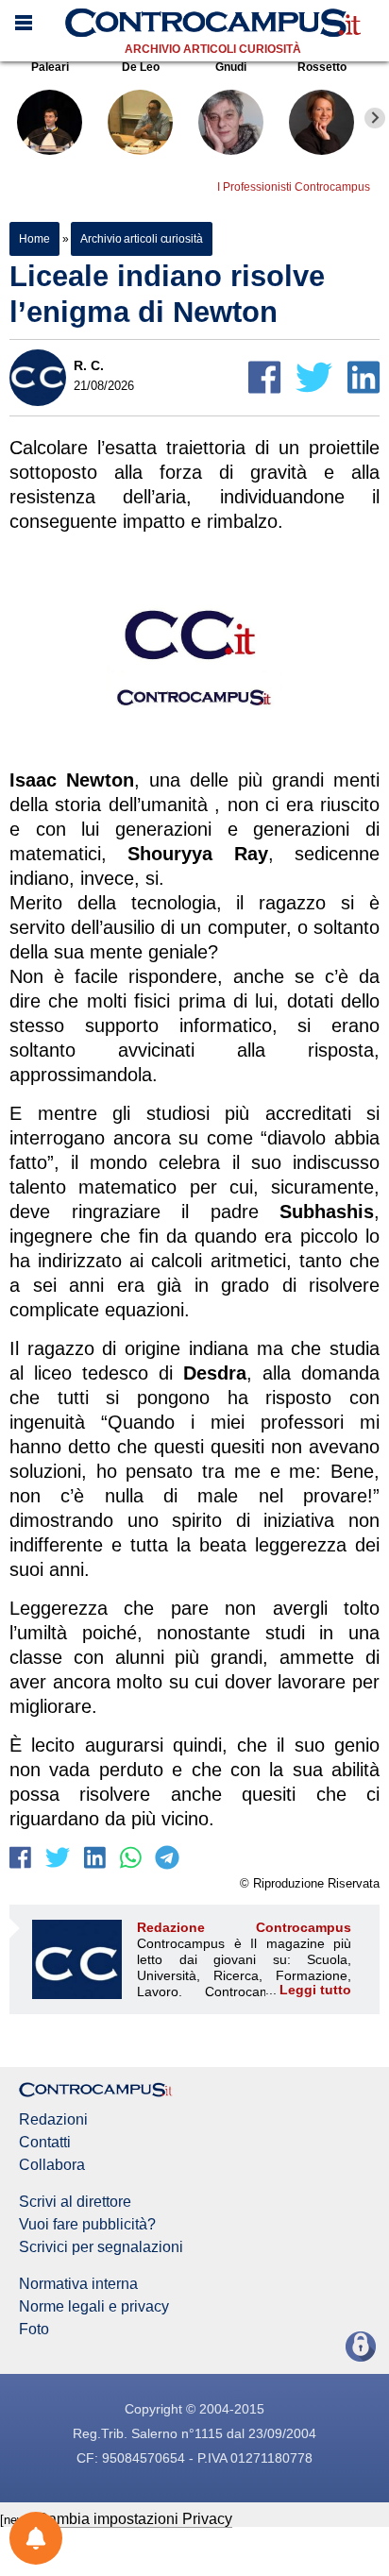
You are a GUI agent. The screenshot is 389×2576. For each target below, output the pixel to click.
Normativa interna (78, 2284)
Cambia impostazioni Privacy (135, 2519)
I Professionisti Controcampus (294, 187)
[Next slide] (375, 118)
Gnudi (231, 67)
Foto (34, 2330)
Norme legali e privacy (94, 2307)
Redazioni (53, 2120)
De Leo (141, 67)
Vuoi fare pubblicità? (87, 2225)
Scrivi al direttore (75, 2202)
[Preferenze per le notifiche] (36, 2538)
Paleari (50, 67)
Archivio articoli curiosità (213, 49)
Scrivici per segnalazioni (101, 2247)
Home (34, 239)
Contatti (45, 2143)
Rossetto (322, 67)
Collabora (52, 2165)
